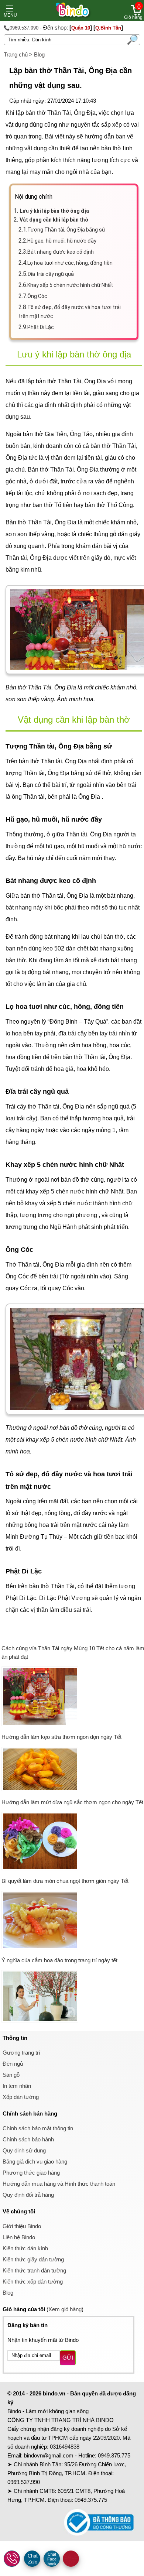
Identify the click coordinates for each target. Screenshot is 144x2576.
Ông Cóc (37, 296)
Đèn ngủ (13, 2064)
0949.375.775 (114, 2455)
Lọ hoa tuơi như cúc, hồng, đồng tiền (70, 263)
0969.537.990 (24, 2482)
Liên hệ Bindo (19, 2237)
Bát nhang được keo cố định (61, 252)
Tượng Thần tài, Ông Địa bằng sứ (66, 230)
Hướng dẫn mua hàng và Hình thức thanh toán (59, 2184)
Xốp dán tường (21, 2097)
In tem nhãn (17, 2086)
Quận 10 (81, 28)
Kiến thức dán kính (25, 2248)
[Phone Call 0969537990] (12, 2559)
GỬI (68, 2358)
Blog (39, 54)
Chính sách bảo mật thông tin (38, 2128)
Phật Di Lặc (41, 327)
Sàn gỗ (11, 2075)
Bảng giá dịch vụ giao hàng (35, 2161)
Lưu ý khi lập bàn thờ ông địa (54, 211)
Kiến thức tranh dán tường (34, 2270)
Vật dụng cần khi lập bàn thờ (54, 220)
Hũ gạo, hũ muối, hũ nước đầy (62, 241)
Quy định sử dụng (24, 2150)
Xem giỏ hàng (65, 2309)
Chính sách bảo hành (28, 2139)
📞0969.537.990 (21, 28)
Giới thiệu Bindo (22, 2226)
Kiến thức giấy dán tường (33, 2259)
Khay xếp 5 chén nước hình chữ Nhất (70, 285)
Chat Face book (52, 2559)
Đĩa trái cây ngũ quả (51, 274)
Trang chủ (16, 54)
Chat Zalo (33, 2559)
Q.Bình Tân (108, 28)
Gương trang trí (21, 2053)
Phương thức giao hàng (31, 2173)
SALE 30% (71, 2559)
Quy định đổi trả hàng (28, 2195)
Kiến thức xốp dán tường (33, 2282)
